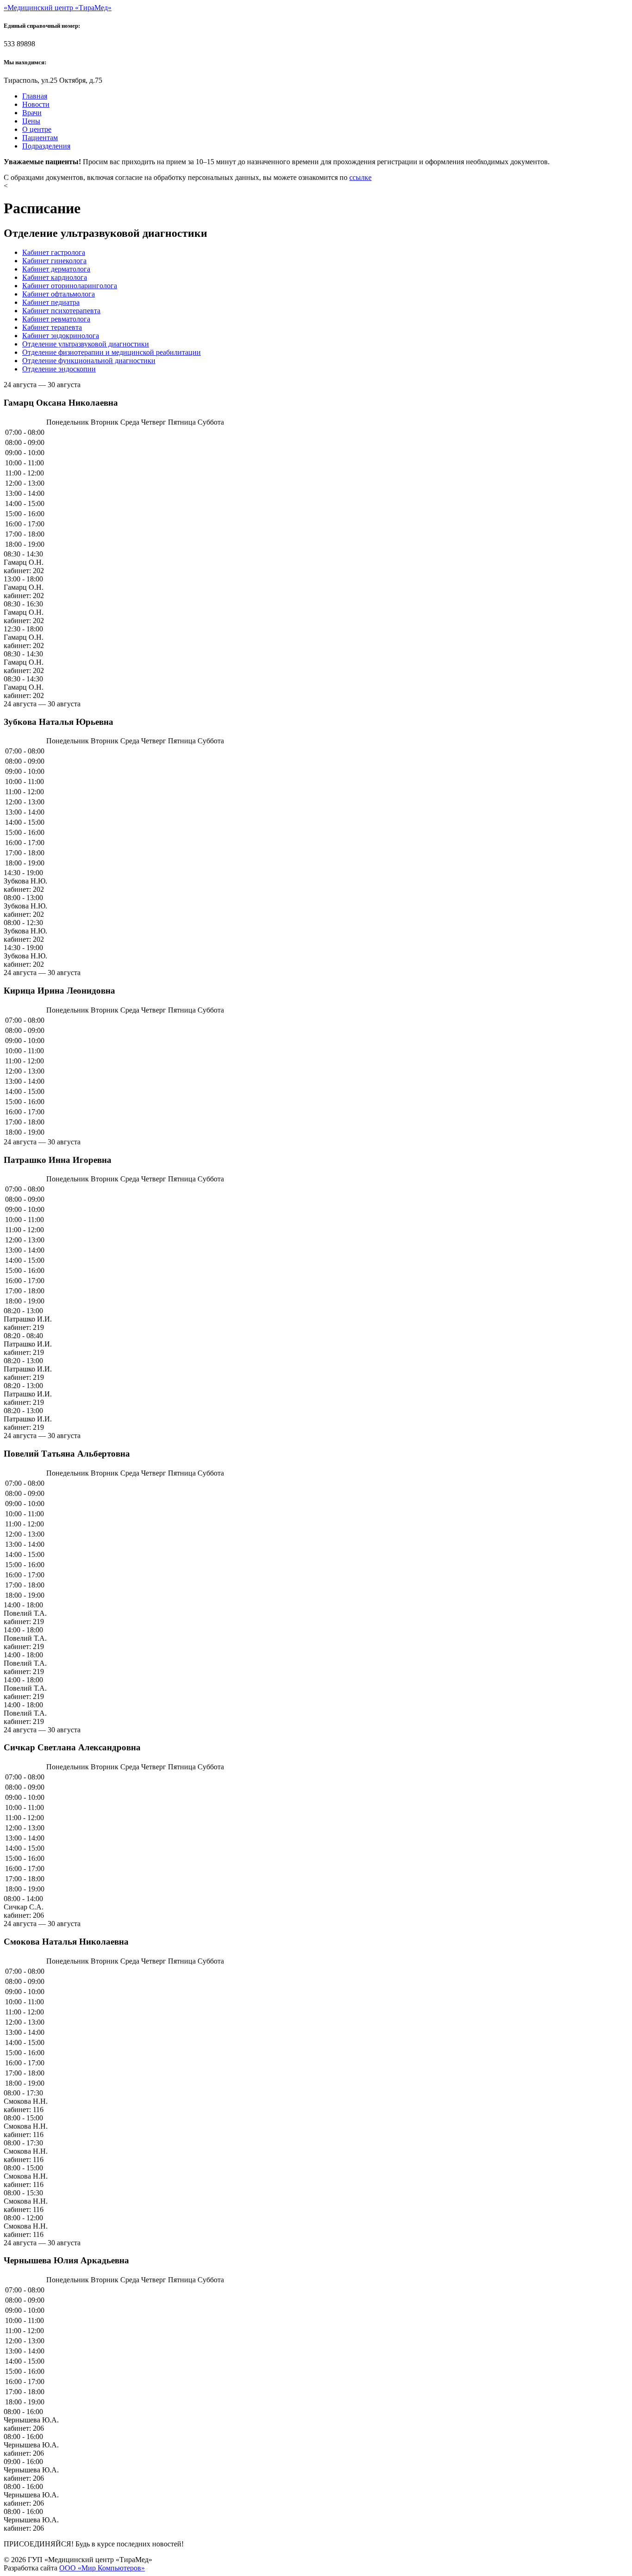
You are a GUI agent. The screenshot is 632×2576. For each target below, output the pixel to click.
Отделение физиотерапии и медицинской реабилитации (112, 352)
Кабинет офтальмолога (59, 294)
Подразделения (46, 146)
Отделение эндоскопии (59, 369)
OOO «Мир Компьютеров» (102, 2568)
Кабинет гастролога (54, 252)
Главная (35, 96)
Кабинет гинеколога (54, 261)
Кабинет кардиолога (55, 277)
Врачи (32, 113)
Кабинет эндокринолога (61, 336)
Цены (31, 121)
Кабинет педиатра (51, 302)
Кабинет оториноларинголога (70, 286)
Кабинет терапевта (52, 327)
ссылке (360, 177)
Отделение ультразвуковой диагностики (86, 344)
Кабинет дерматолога (56, 269)
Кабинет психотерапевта (61, 311)
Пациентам (40, 138)
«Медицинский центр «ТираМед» (58, 8)
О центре (37, 129)
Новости (36, 104)
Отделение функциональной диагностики (89, 361)
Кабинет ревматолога (56, 319)
